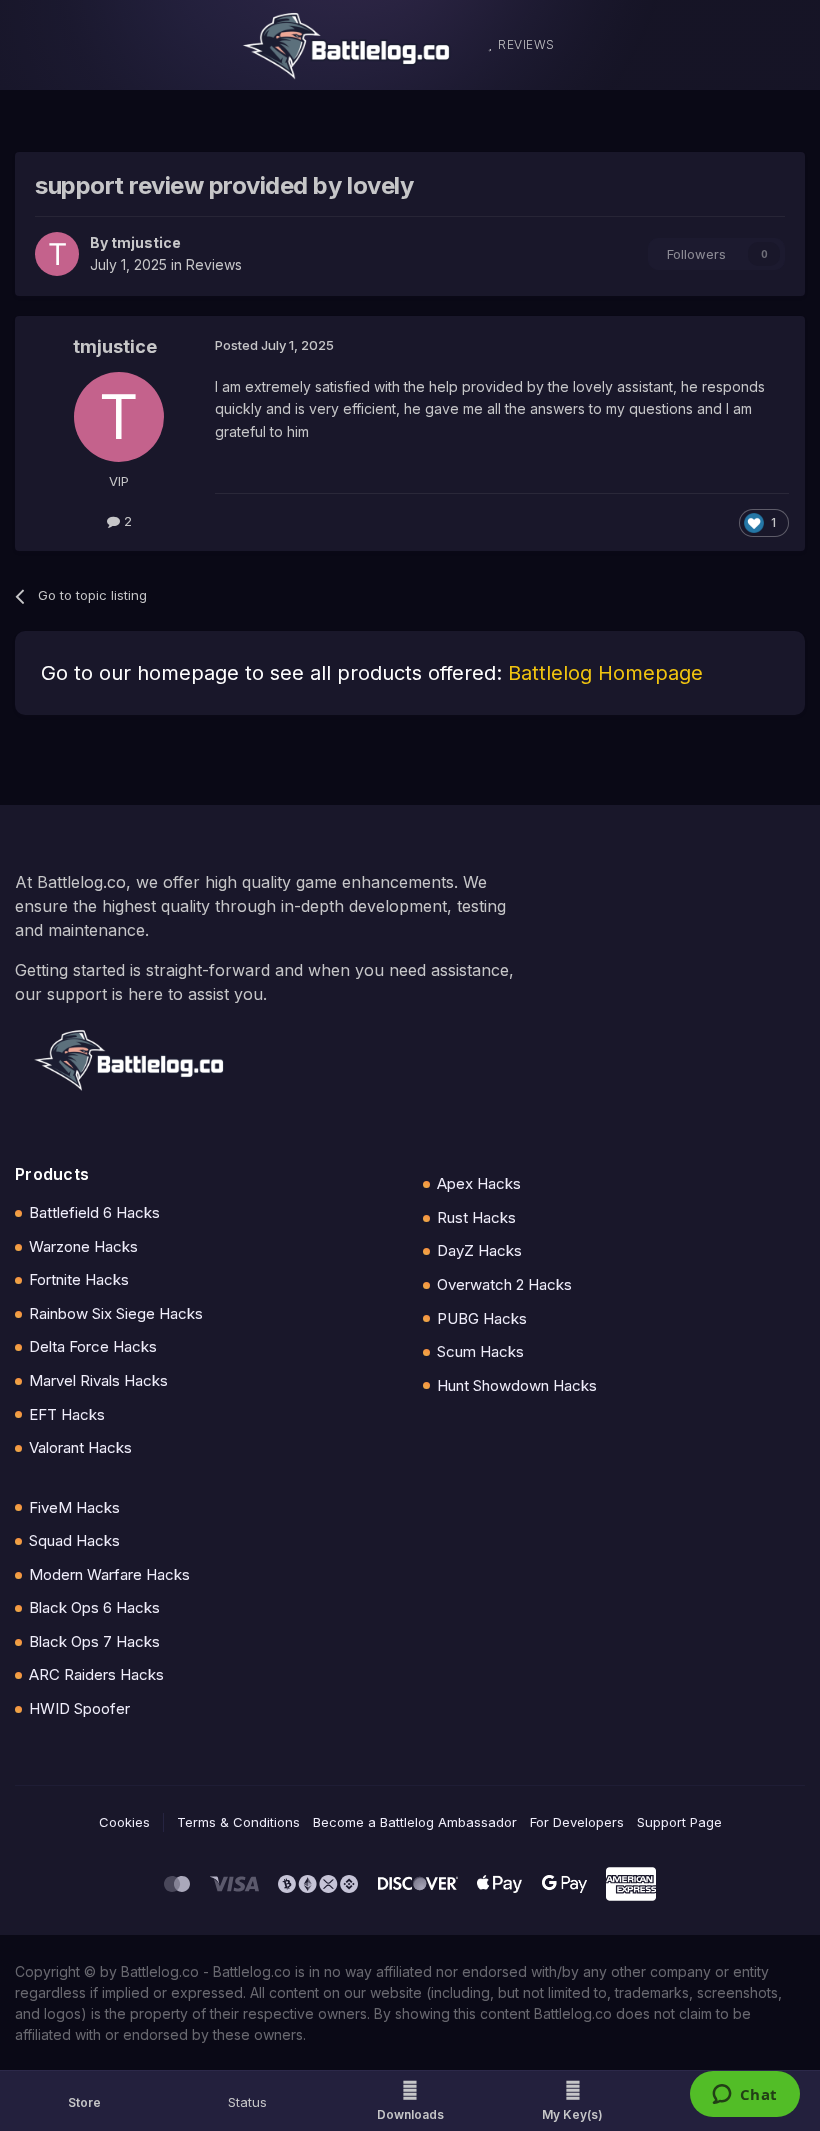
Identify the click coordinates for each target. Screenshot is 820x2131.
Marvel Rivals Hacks (98, 1380)
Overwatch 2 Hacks (504, 1284)
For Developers (577, 1822)
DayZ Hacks (479, 1250)
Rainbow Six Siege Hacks (116, 1313)
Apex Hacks (479, 1183)
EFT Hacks (67, 1414)
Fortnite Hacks (79, 1279)
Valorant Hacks (80, 1447)
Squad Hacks (74, 1540)
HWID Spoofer (79, 1708)
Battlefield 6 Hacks (94, 1212)
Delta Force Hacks (93, 1346)
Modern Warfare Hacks (109, 1574)
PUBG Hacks (482, 1318)
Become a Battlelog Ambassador (415, 1822)
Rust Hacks (476, 1217)
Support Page (679, 1822)
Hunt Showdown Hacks (517, 1385)
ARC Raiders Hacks (96, 1674)
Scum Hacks (480, 1351)
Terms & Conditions (238, 1822)
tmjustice (146, 242)
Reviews (214, 264)
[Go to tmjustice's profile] (57, 254)
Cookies (124, 1822)
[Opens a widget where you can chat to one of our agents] (744, 2096)
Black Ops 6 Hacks (94, 1607)
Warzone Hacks (83, 1246)
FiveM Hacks (74, 1507)
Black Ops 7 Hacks (94, 1641)
